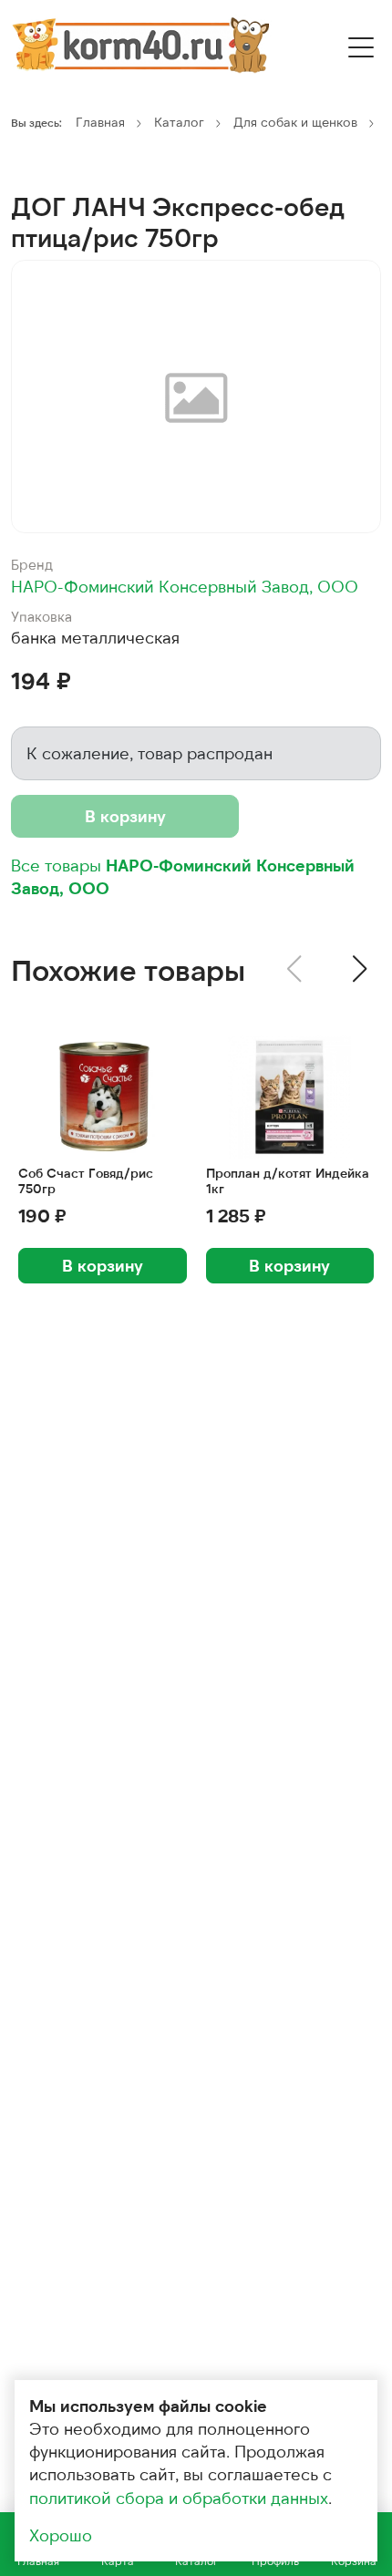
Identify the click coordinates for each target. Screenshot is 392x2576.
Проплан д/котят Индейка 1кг (288, 1181)
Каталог (179, 122)
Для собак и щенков (295, 122)
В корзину (125, 816)
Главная (100, 122)
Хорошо (61, 2535)
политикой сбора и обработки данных (179, 2498)
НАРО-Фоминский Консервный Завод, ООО (185, 586)
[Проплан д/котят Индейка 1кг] (290, 1097)
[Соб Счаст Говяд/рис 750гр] (103, 1097)
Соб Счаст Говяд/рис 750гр (86, 1181)
